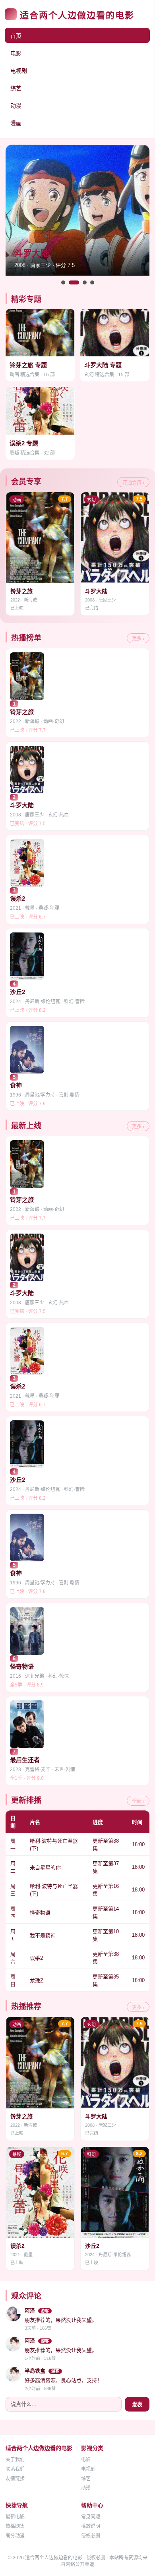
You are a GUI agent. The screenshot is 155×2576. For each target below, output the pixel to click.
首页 (16, 36)
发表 (137, 2405)
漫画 (16, 123)
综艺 (16, 88)
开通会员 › (133, 483)
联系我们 (15, 2469)
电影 (16, 53)
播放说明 (91, 2526)
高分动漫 (15, 2536)
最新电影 (15, 2517)
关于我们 (15, 2460)
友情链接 (15, 2479)
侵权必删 (91, 2536)
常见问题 (91, 2517)
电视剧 (19, 71)
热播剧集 (15, 2526)
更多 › (138, 639)
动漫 (16, 106)
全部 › (138, 1801)
